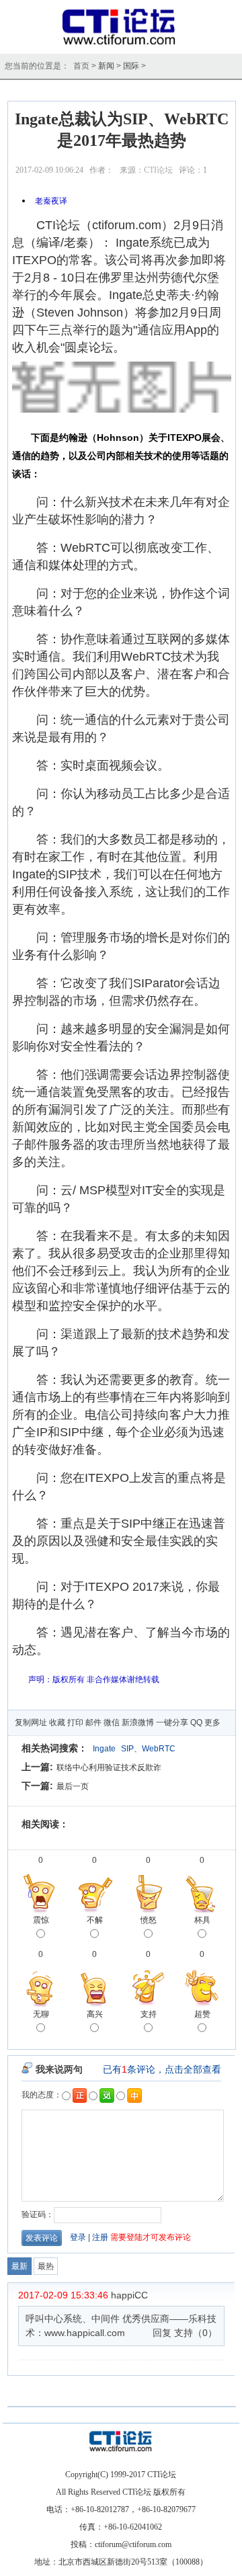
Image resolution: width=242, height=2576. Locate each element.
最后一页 (73, 1786)
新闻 (106, 66)
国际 (131, 66)
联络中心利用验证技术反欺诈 (109, 1768)
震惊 (41, 1920)
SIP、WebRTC (148, 1749)
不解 (95, 1920)
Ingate (104, 1749)
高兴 (95, 2014)
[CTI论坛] (121, 44)
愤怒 (149, 1920)
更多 (212, 1722)
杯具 (202, 1920)
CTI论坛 (158, 170)
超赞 (202, 2014)
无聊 (41, 2014)
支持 (149, 2014)
